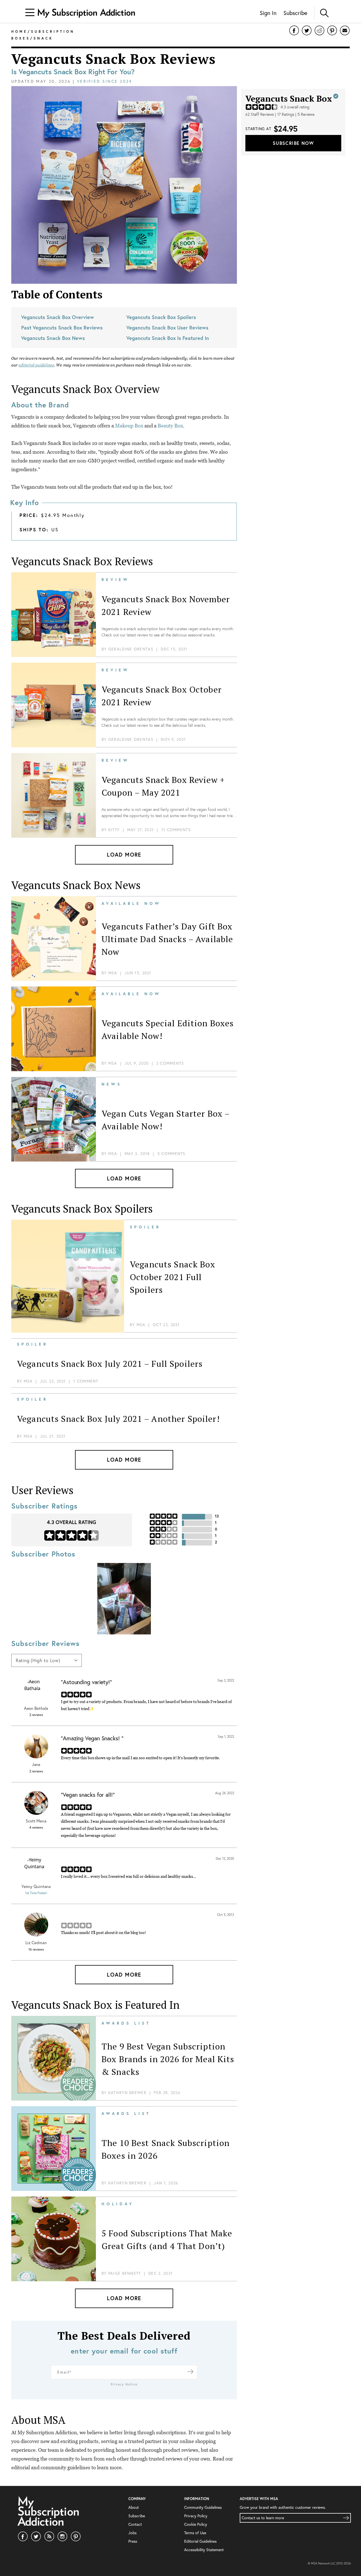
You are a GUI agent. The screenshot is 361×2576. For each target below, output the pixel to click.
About (134, 2507)
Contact (135, 2524)
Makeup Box (129, 426)
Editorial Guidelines (200, 2541)
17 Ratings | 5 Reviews (296, 114)
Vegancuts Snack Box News (53, 338)
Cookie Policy (196, 2524)
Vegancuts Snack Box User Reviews (167, 328)
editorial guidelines (36, 365)
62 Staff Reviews (260, 114)
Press (133, 2541)
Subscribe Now (293, 143)
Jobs (132, 2533)
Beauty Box (170, 426)
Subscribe (295, 13)
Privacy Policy (196, 2516)
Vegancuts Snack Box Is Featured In (168, 338)
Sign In (268, 13)
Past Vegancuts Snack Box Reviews (62, 328)
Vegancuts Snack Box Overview (58, 317)
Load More (124, 854)
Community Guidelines (203, 2507)
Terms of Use (195, 2533)
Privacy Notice (124, 2384)
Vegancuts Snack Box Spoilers (161, 317)
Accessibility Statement (204, 2550)
